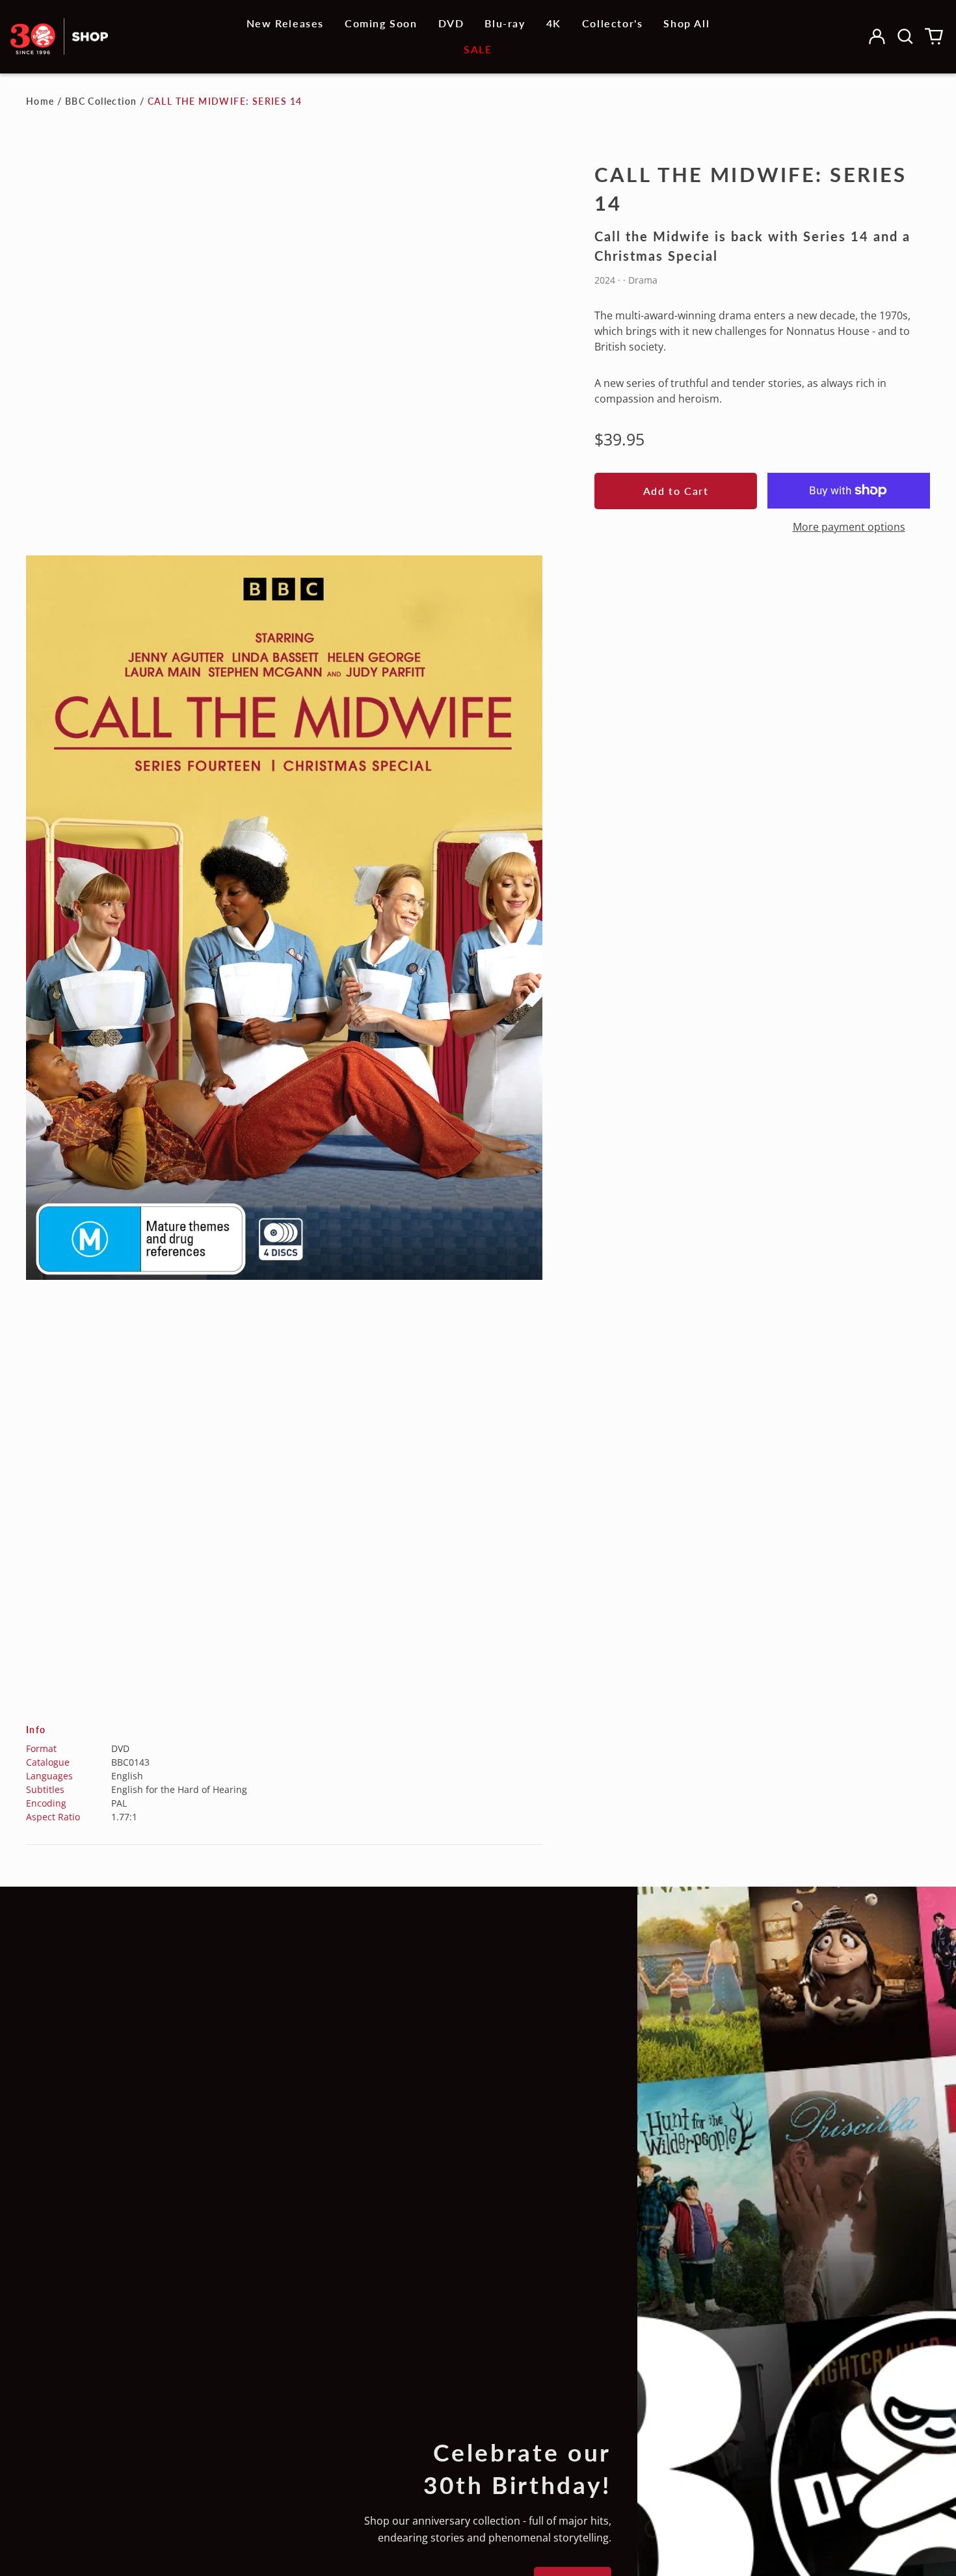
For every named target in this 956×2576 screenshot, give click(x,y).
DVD (451, 23)
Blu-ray (505, 23)
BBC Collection (101, 101)
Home (40, 101)
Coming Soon (381, 23)
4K (554, 23)
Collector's (613, 23)
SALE (478, 49)
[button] (905, 36)
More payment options (849, 527)
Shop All (686, 23)
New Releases (285, 23)
